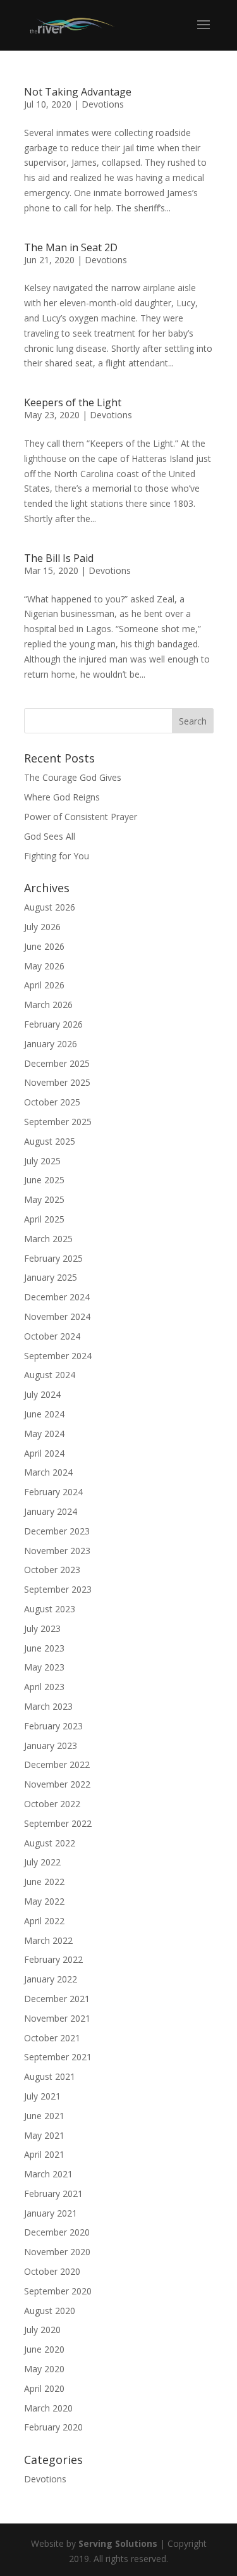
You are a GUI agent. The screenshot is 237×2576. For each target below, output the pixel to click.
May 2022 (44, 1901)
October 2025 (52, 1102)
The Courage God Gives (73, 777)
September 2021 (58, 2057)
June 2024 (44, 1414)
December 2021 (57, 1999)
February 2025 (53, 1258)
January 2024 (51, 1511)
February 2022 (53, 1959)
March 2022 (48, 1940)
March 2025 (48, 1239)
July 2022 (42, 1862)
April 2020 (44, 2388)
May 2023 (44, 1667)
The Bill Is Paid (59, 558)
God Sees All (50, 836)
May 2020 (44, 2369)
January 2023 (51, 1745)
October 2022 (52, 1804)
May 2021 (44, 2135)
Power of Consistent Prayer (81, 817)
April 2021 (44, 2154)
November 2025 (57, 1082)
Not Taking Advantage (78, 92)
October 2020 (52, 2271)
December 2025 (57, 1063)
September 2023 (58, 1589)
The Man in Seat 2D (71, 247)
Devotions (103, 104)
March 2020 (48, 2408)
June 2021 (44, 2116)
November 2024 (57, 1316)
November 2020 (57, 2252)
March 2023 (48, 1706)
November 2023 (57, 1551)
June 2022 (44, 1882)
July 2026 (42, 927)
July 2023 (42, 1628)
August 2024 (50, 1375)
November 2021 (57, 2018)
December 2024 (57, 1297)
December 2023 (57, 1531)
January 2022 (51, 1979)
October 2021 (52, 2038)
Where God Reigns (62, 797)
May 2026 (44, 966)
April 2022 (44, 1921)
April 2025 (44, 1219)
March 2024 (48, 1472)
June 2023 (44, 1648)
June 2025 (44, 1180)
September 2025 (58, 1122)
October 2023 (52, 1570)
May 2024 (44, 1434)
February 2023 (53, 1726)
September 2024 (58, 1356)
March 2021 (48, 2174)
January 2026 (51, 1044)
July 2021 (42, 2096)
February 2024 (53, 1492)
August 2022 (50, 1843)
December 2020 (57, 2232)
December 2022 (57, 1764)
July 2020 (42, 2330)
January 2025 (51, 1277)
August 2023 (50, 1609)
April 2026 (44, 985)
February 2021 (53, 2193)
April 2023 (44, 1687)
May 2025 (44, 1199)
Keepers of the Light (73, 402)
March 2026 (48, 1005)
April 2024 (44, 1453)
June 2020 (44, 2349)
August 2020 (50, 2311)
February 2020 (53, 2427)
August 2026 (50, 907)
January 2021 (51, 2213)
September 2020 (58, 2291)
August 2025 (50, 1141)
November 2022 (57, 1784)
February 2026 (53, 1024)
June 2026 (44, 946)
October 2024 (52, 1336)
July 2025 (42, 1161)
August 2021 (50, 2076)
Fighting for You (57, 856)
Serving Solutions (118, 2543)
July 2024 (42, 1394)
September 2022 (58, 1823)
